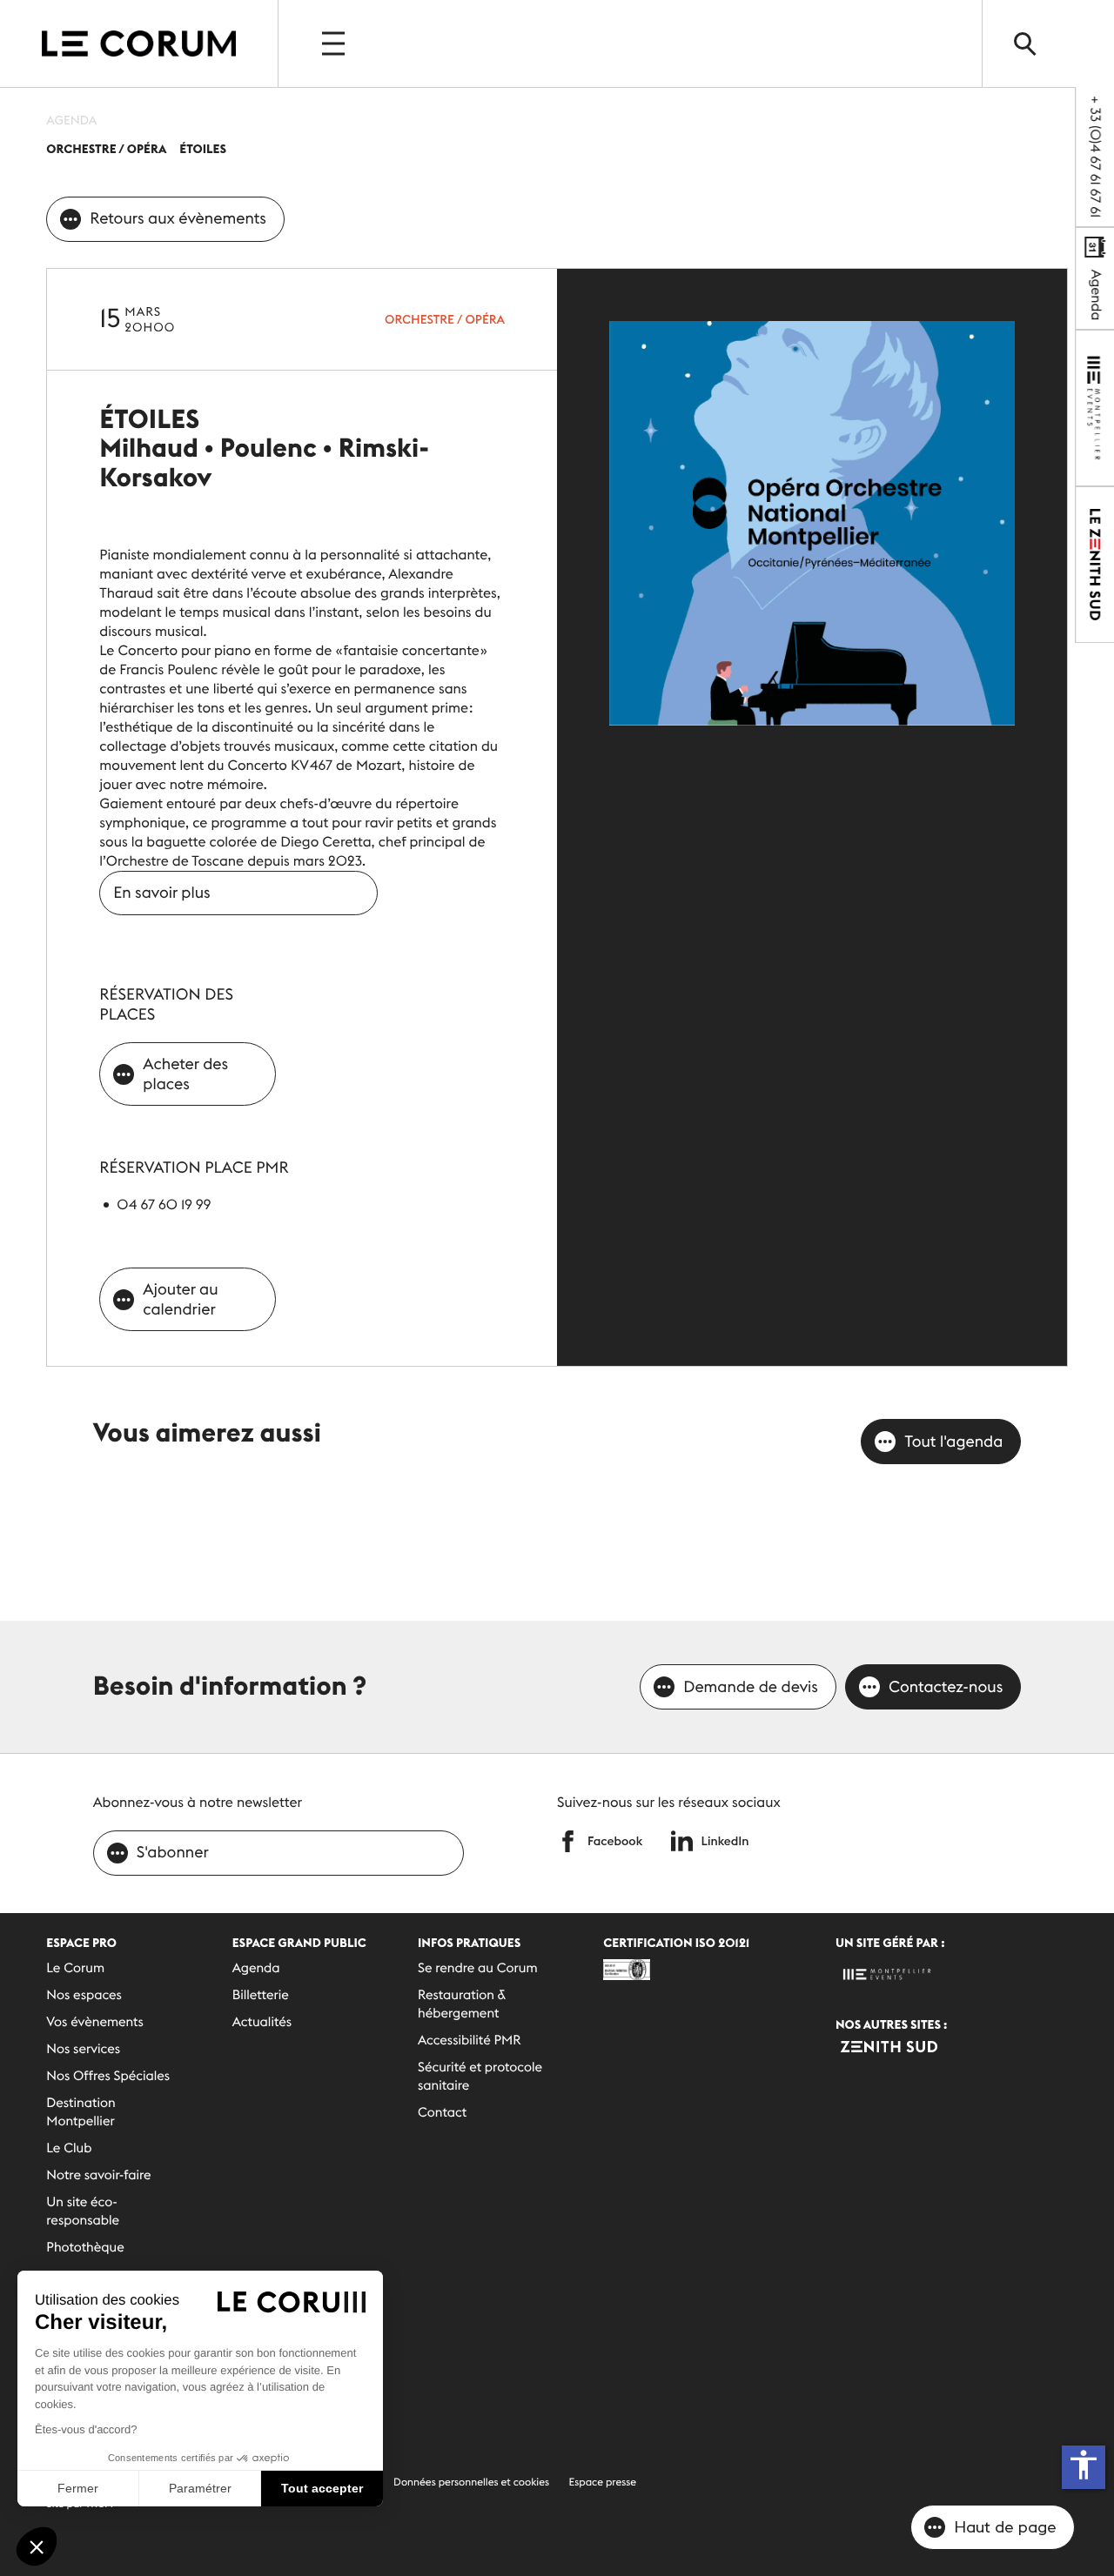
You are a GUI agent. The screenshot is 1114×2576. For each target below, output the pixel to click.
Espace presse (603, 2482)
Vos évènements (95, 2022)
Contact (442, 2113)
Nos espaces (84, 1995)
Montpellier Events (139, 43)
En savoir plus (161, 892)
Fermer (78, 2488)
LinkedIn (725, 1841)
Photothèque (85, 2248)
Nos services (83, 2049)
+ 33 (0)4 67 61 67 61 (1095, 157)
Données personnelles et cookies (471, 2482)
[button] (37, 2546)
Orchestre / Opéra (445, 319)
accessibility (1084, 2465)
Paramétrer (200, 2488)
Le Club (69, 2148)
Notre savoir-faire (98, 2175)
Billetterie (261, 1995)
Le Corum (75, 1968)
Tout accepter (322, 2488)
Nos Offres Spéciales (108, 2076)
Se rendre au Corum (478, 1968)
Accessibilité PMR (470, 2041)
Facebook (615, 1841)
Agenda (1096, 293)
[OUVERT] (335, 43)
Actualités (262, 2022)
